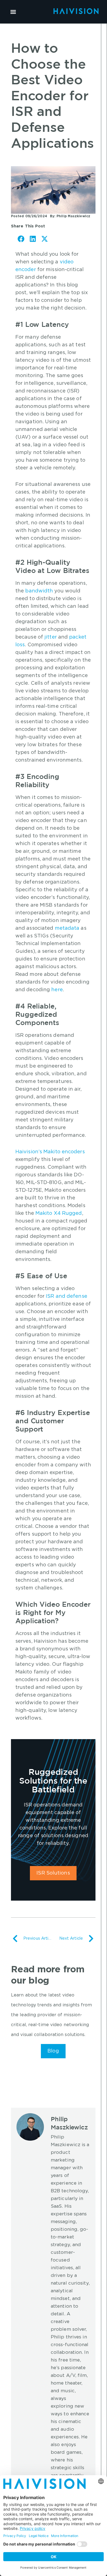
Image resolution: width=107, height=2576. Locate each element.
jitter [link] (51, 637)
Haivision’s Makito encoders (50, 1152)
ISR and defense (67, 1296)
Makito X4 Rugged (59, 1213)
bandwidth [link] (39, 591)
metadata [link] (67, 928)
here (57, 990)
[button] (13, 12)
